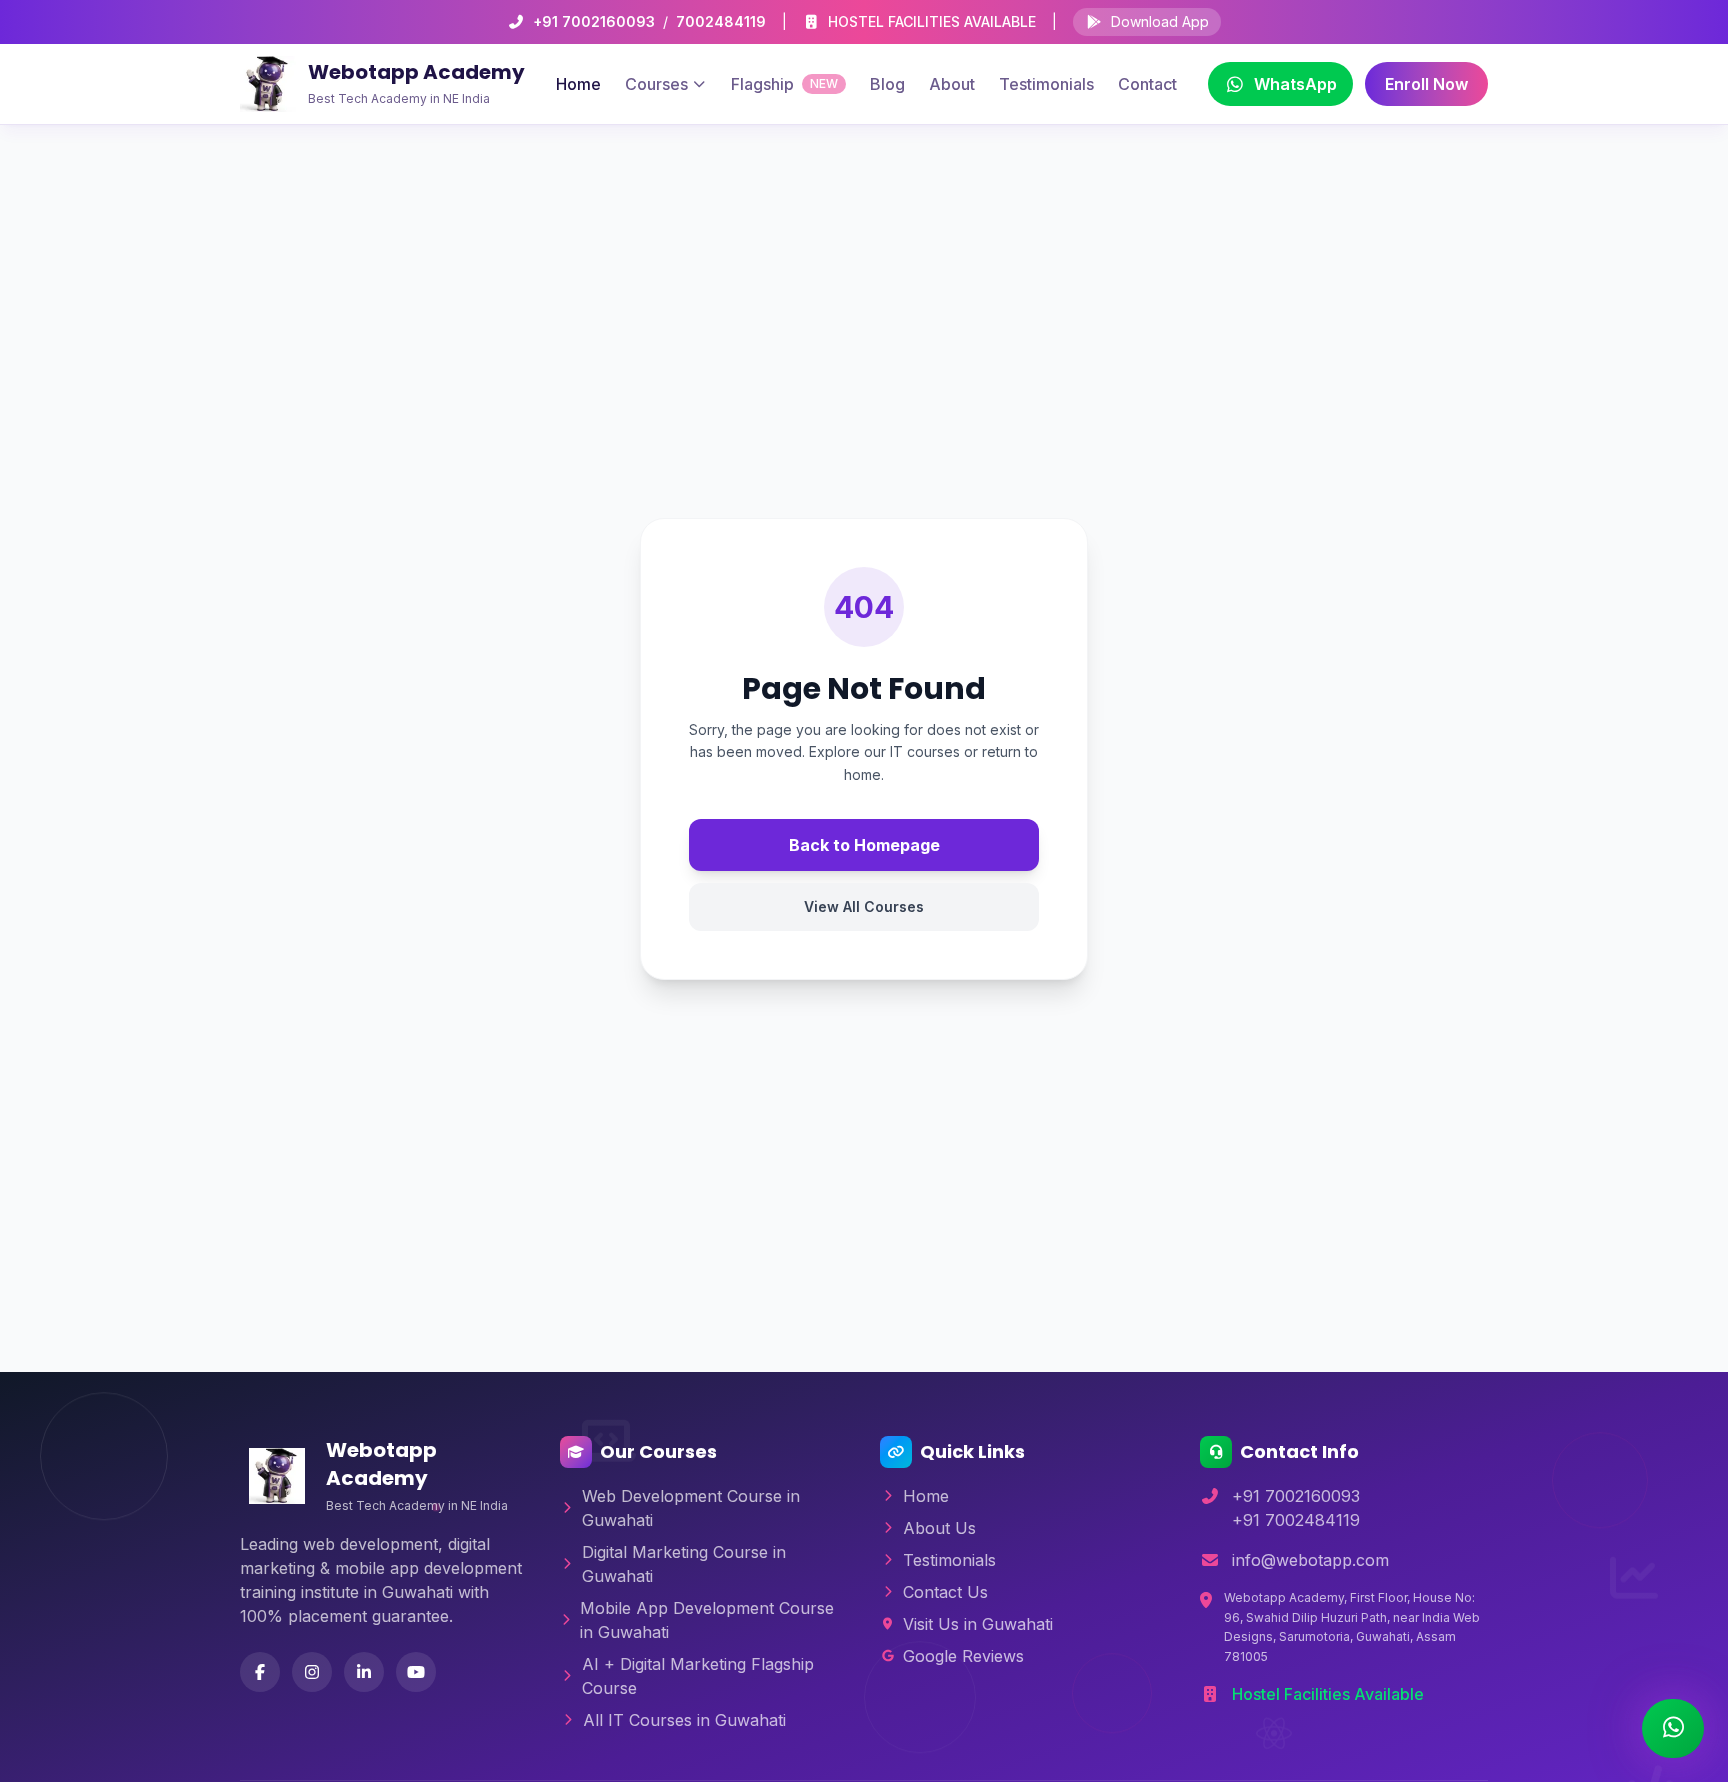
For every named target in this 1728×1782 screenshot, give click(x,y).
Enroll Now (1426, 84)
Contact (1147, 84)
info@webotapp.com (1310, 1560)
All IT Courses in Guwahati (684, 1720)
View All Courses (864, 906)
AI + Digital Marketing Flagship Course (698, 1676)
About (952, 84)
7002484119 (721, 21)
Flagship (784, 84)
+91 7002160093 (594, 21)
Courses (656, 84)
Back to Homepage (864, 845)
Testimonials (1046, 84)
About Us (939, 1528)
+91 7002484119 (1296, 1520)
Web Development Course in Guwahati (691, 1508)
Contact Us (945, 1592)
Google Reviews (963, 1656)
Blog (887, 84)
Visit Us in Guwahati (978, 1624)
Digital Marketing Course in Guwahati (684, 1564)
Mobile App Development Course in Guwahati (707, 1620)
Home (578, 84)
